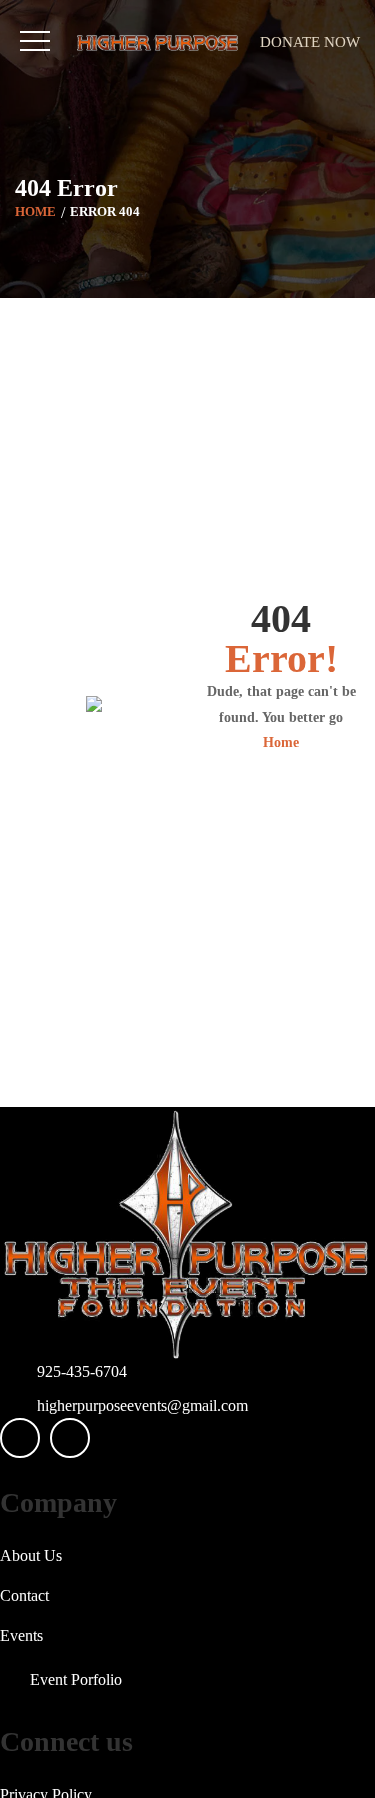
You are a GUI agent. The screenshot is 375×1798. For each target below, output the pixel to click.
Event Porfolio (76, 1679)
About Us (31, 1555)
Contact (24, 1595)
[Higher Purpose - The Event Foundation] (157, 43)
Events (21, 1635)
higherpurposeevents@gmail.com (142, 1405)
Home (35, 210)
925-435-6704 (82, 1371)
